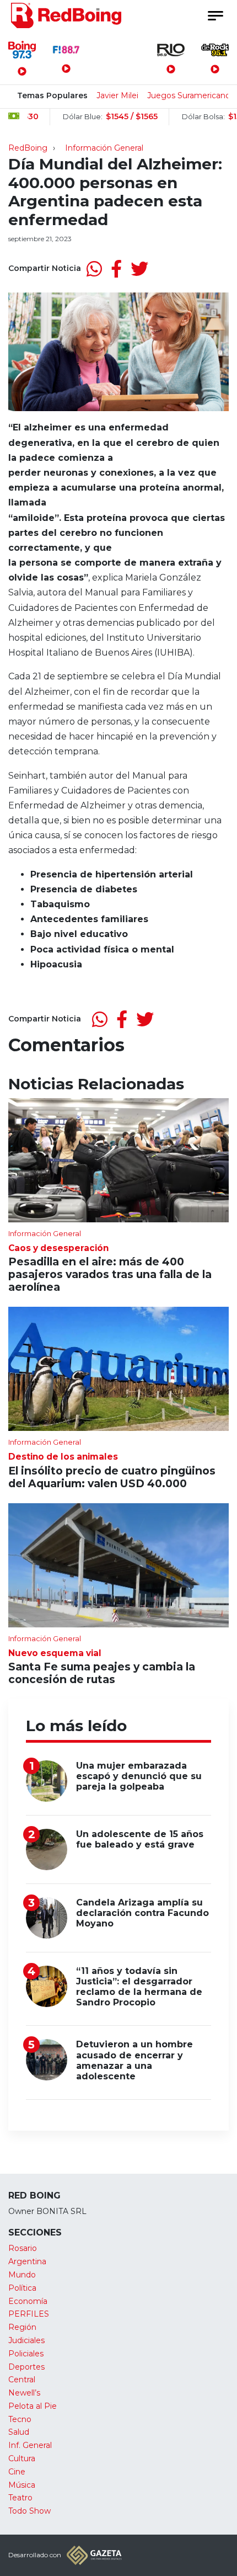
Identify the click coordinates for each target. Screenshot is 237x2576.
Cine (17, 2472)
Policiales (26, 2354)
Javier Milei (117, 95)
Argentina (27, 2261)
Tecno (20, 2419)
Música (22, 2485)
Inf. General (30, 2445)
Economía (28, 2301)
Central (22, 2380)
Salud (19, 2432)
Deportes (26, 2367)
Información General (104, 148)
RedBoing (28, 148)
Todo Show (29, 2511)
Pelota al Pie (33, 2406)
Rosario (23, 2248)
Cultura (22, 2458)
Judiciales (26, 2340)
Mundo (22, 2275)
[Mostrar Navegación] (215, 16)
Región (22, 2327)
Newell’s (24, 2393)
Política (22, 2288)
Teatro (20, 2498)
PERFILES (29, 2314)
